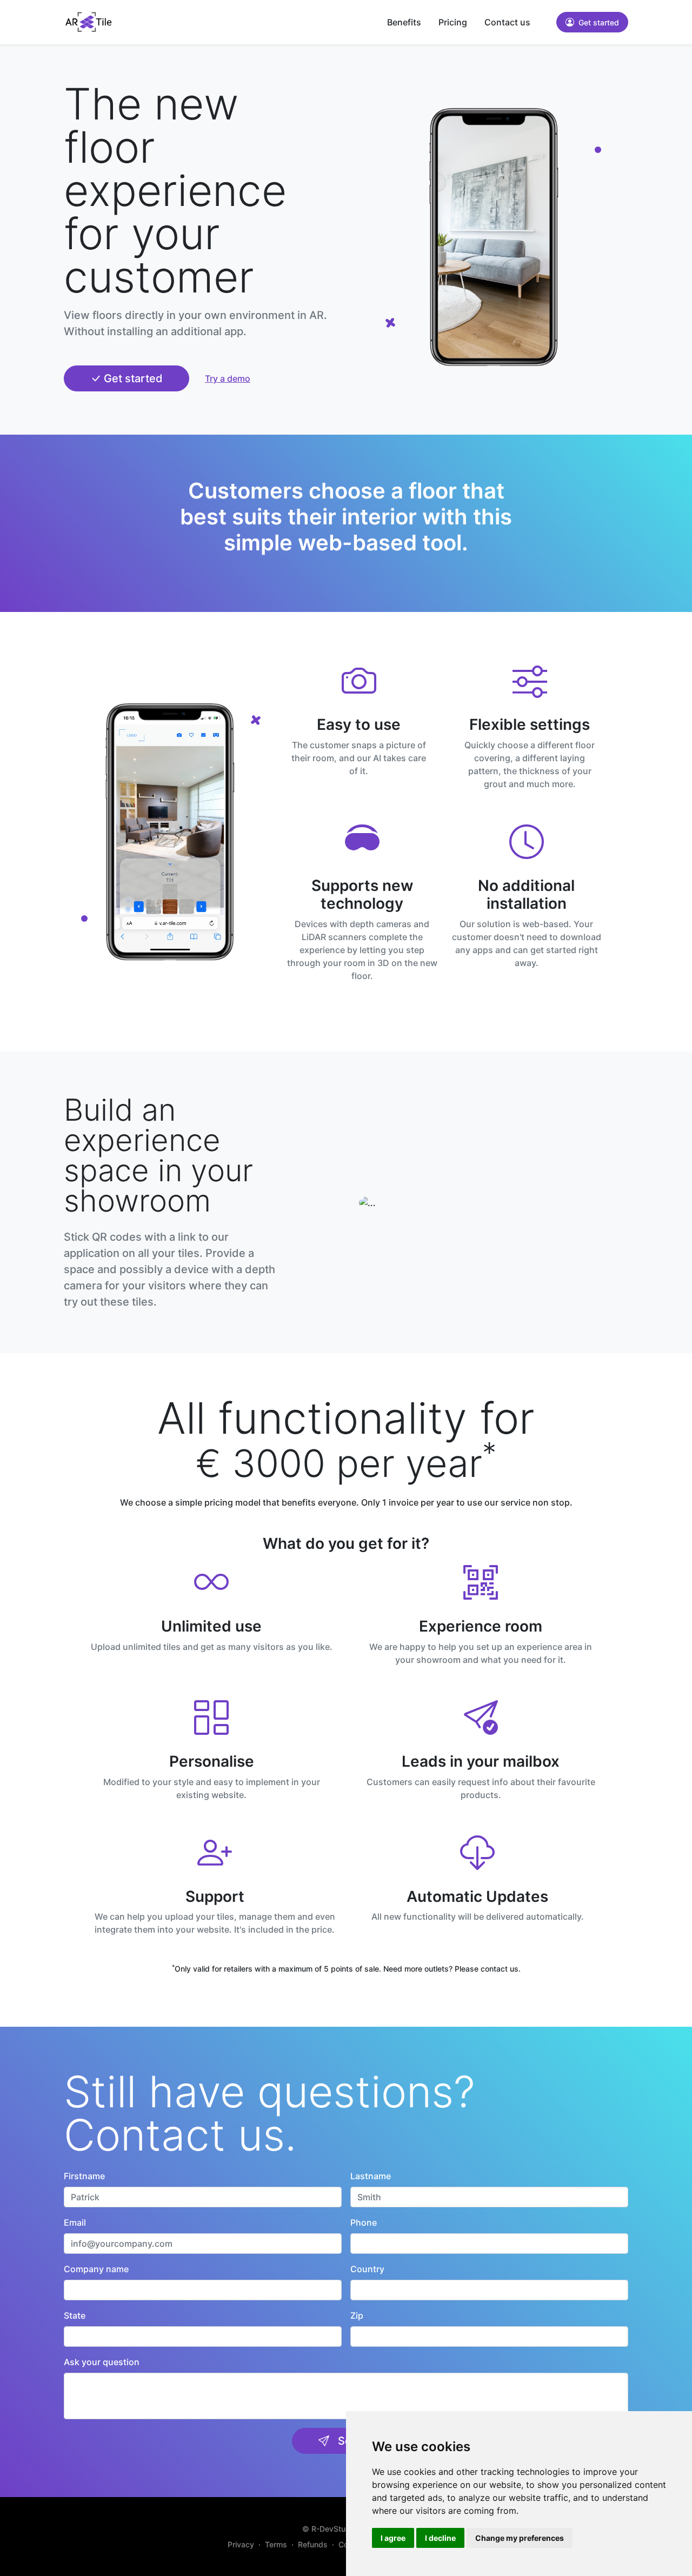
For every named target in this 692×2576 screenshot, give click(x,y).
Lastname (371, 2176)
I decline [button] (440, 2538)
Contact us (507, 22)
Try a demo (228, 378)
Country (367, 2269)
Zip (357, 2315)
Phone (364, 2222)
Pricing (453, 22)
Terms (276, 2544)
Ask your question (102, 2362)
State (75, 2315)
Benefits (404, 22)
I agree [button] (393, 2538)
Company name (96, 2269)
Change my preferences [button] (520, 2538)
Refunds (313, 2544)
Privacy (241, 2544)
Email (75, 2222)
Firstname (84, 2176)
